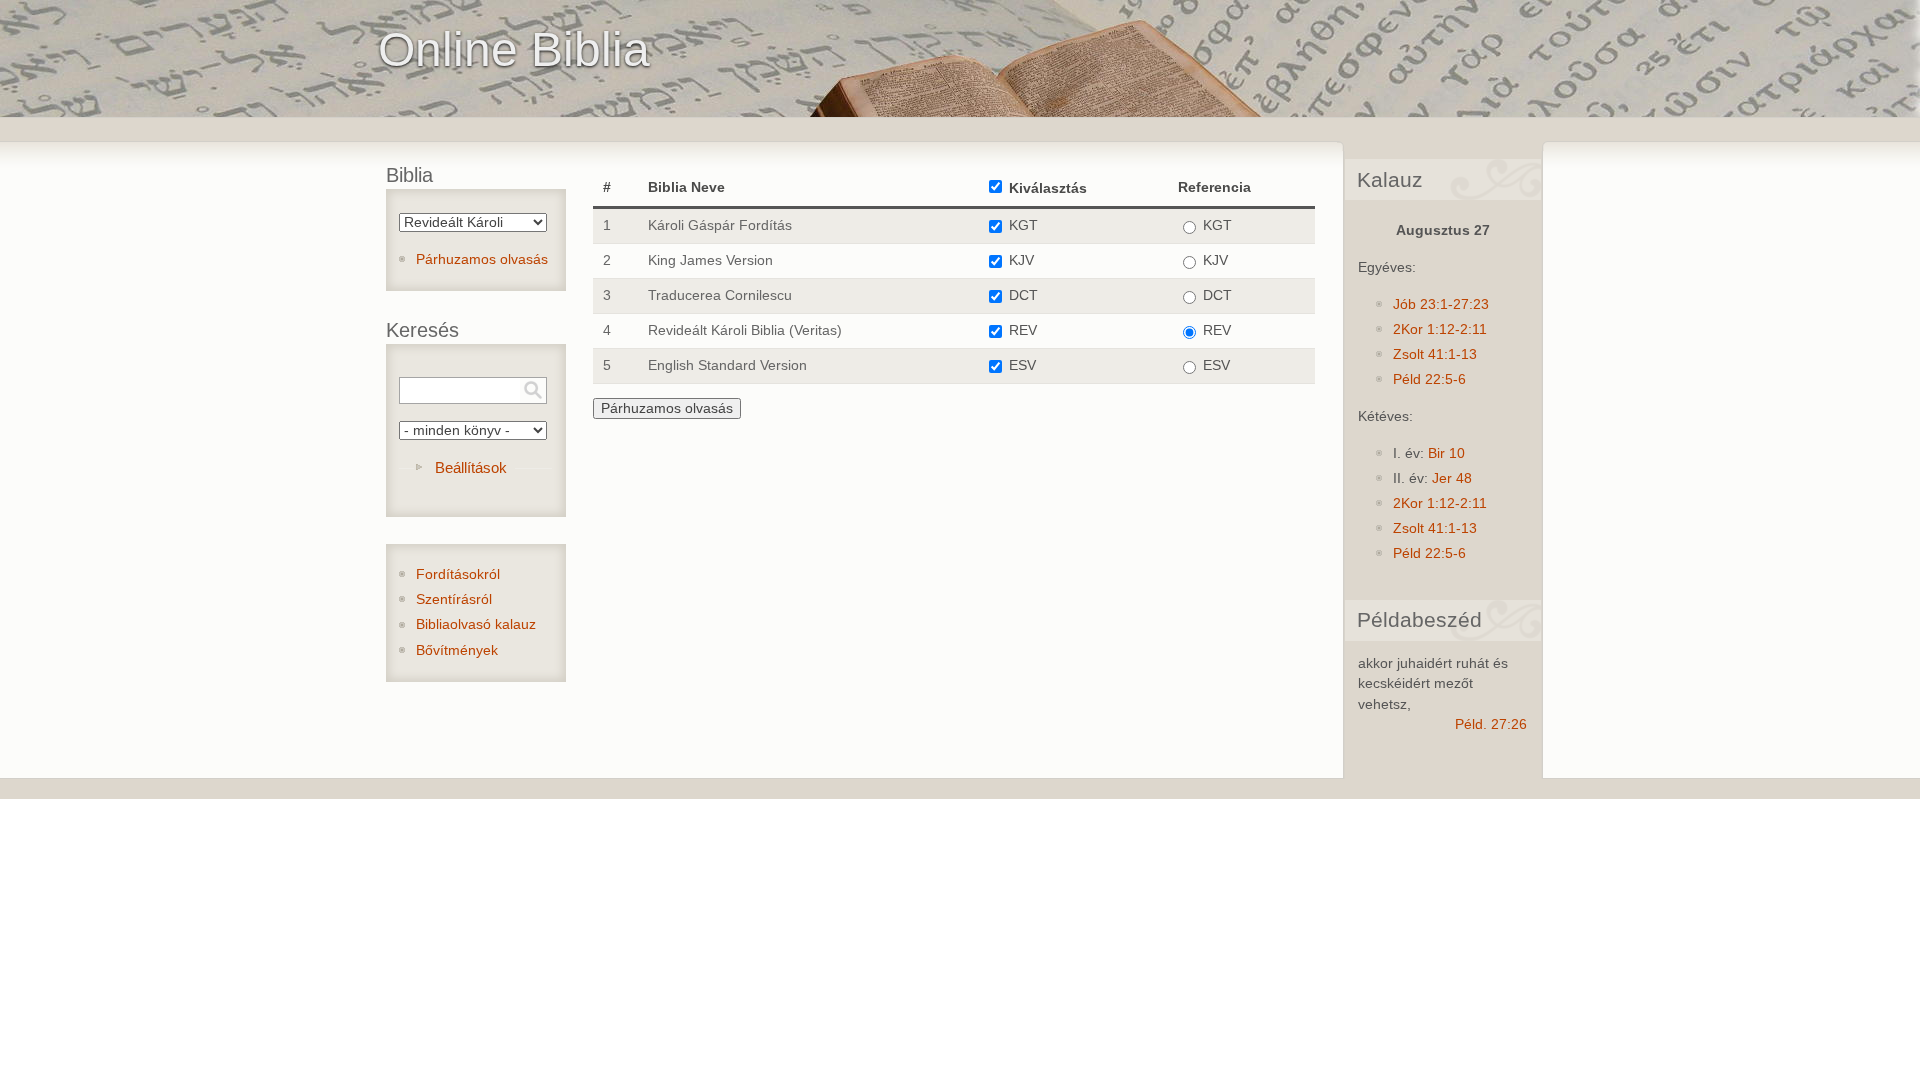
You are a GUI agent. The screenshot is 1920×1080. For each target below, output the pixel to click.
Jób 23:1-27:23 (1441, 304)
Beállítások (471, 467)
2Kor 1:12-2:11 (1440, 329)
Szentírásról (454, 599)
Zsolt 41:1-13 (1435, 354)
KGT (1023, 225)
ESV (1022, 365)
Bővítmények (457, 650)
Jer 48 (1452, 478)
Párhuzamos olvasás (482, 259)
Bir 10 (1446, 453)
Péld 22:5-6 (1429, 379)
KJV (1021, 260)
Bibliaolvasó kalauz (476, 624)
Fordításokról (458, 574)
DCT (1023, 295)
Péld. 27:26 (1491, 724)
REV (1023, 330)
